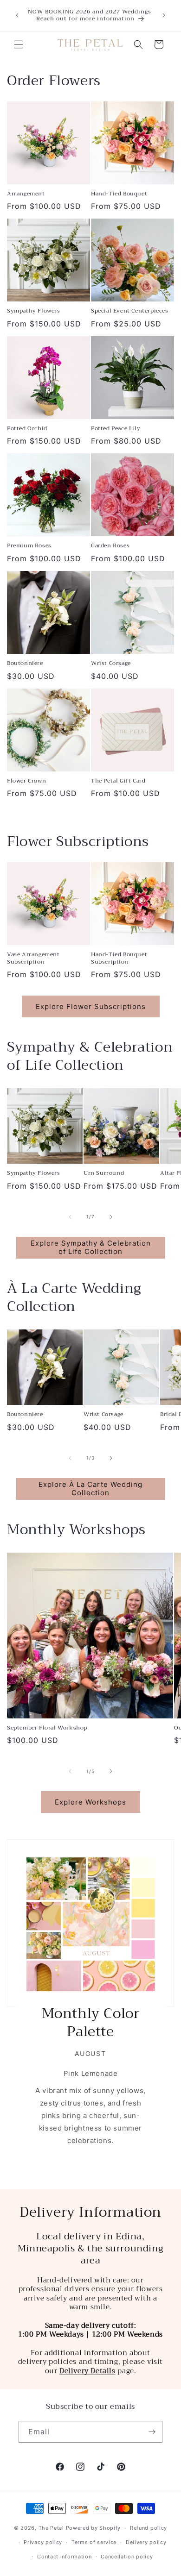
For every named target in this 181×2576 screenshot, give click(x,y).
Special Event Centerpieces (130, 311)
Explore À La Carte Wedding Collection (90, 1489)
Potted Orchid (27, 429)
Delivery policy (146, 2542)
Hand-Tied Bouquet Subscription (119, 958)
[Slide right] (111, 1217)
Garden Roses (110, 546)
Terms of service (94, 2542)
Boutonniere (25, 664)
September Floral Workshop (47, 1728)
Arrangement (26, 194)
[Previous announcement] (17, 15)
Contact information (64, 2557)
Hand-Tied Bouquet (119, 194)
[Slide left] (70, 1217)
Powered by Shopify (94, 2528)
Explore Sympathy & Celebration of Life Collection (91, 1247)
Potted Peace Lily (116, 429)
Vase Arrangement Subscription (33, 958)
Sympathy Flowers (34, 311)
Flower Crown (26, 781)
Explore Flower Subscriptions (91, 1006)
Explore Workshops (90, 1802)
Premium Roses (29, 546)
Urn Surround (104, 1173)
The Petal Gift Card (118, 781)
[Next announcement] (164, 15)
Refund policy (149, 2528)
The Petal (51, 2528)
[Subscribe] (152, 2432)
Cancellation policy (127, 2557)
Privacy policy (43, 2542)
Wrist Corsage (111, 664)
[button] (19, 44)
